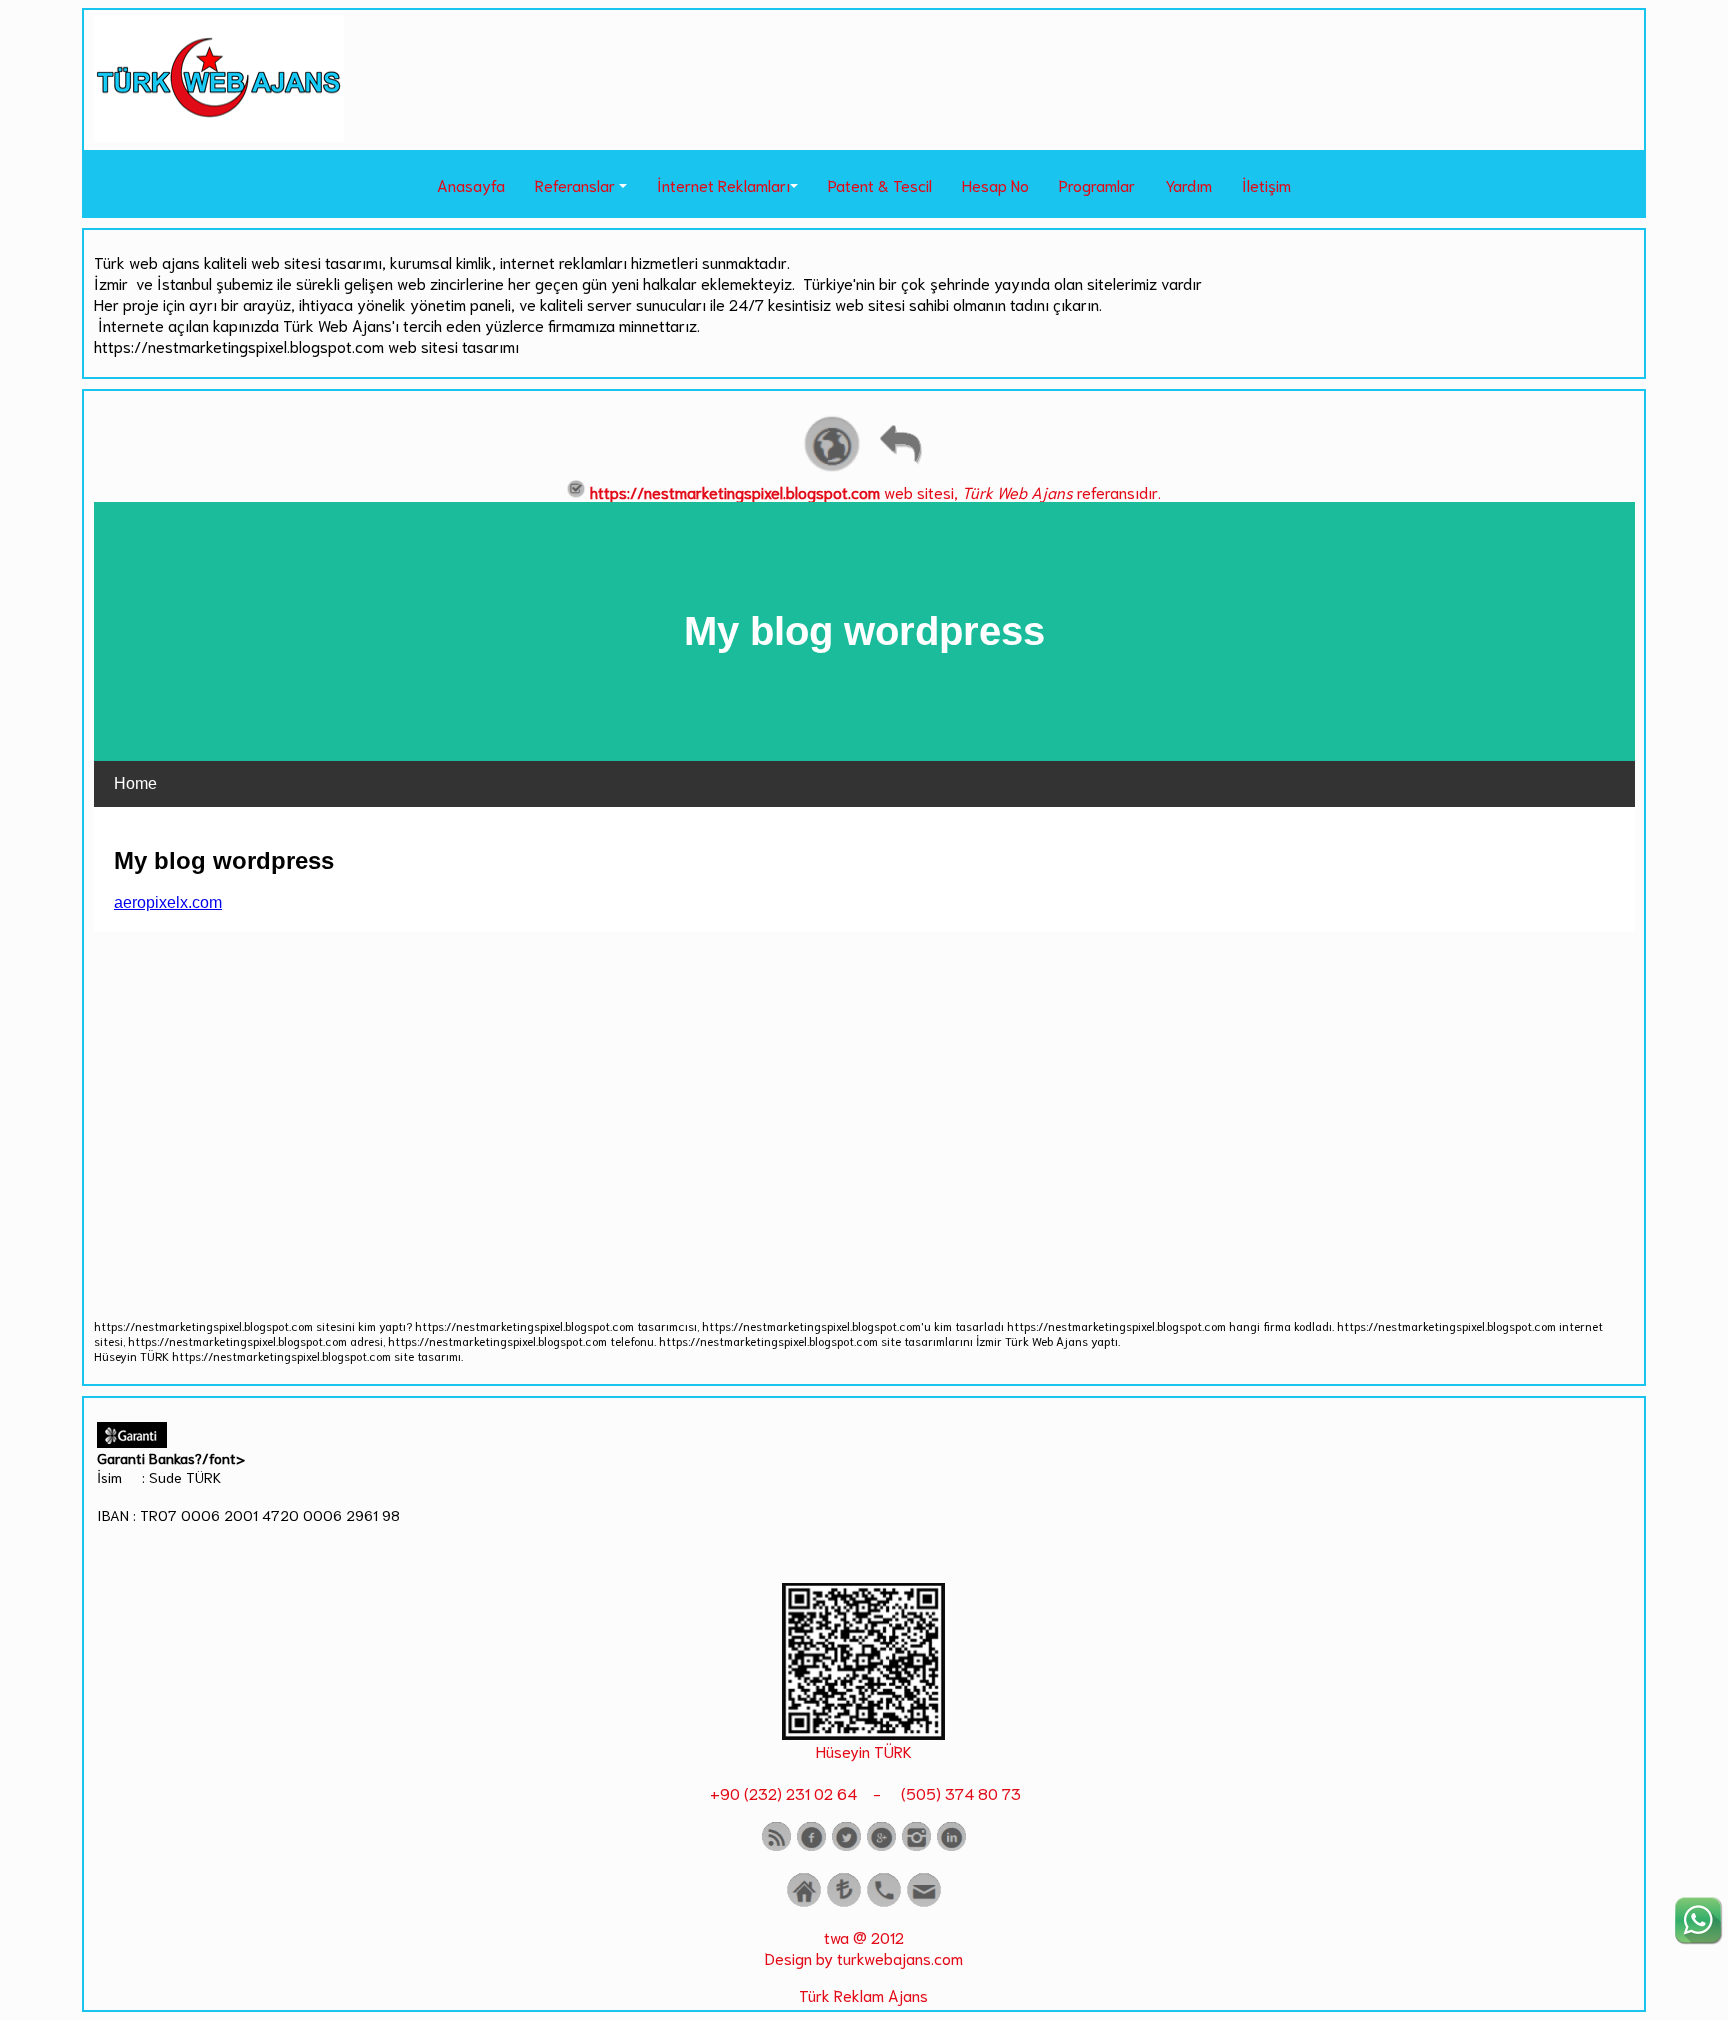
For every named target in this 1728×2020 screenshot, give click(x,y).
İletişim (1266, 184)
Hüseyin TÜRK (864, 1750)
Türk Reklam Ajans (863, 1994)
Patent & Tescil (880, 184)
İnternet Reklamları (723, 184)
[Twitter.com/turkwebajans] (846, 1846)
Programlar (1097, 184)
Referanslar (575, 184)
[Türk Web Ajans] (219, 134)
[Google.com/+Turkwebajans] (881, 1846)
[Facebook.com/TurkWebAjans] (811, 1846)
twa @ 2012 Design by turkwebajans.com (864, 1947)
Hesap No (995, 184)
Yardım (1188, 184)
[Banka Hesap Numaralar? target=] (844, 1902)
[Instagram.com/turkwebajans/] (916, 1846)
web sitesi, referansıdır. (875, 491)
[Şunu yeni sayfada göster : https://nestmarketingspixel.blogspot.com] (832, 468)
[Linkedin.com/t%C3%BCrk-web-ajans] (951, 1846)
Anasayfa (471, 184)
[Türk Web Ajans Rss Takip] (776, 1846)
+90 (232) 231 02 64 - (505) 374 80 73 (863, 1792)
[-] (863, 1732)
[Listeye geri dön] (900, 468)
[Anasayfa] (804, 1902)
